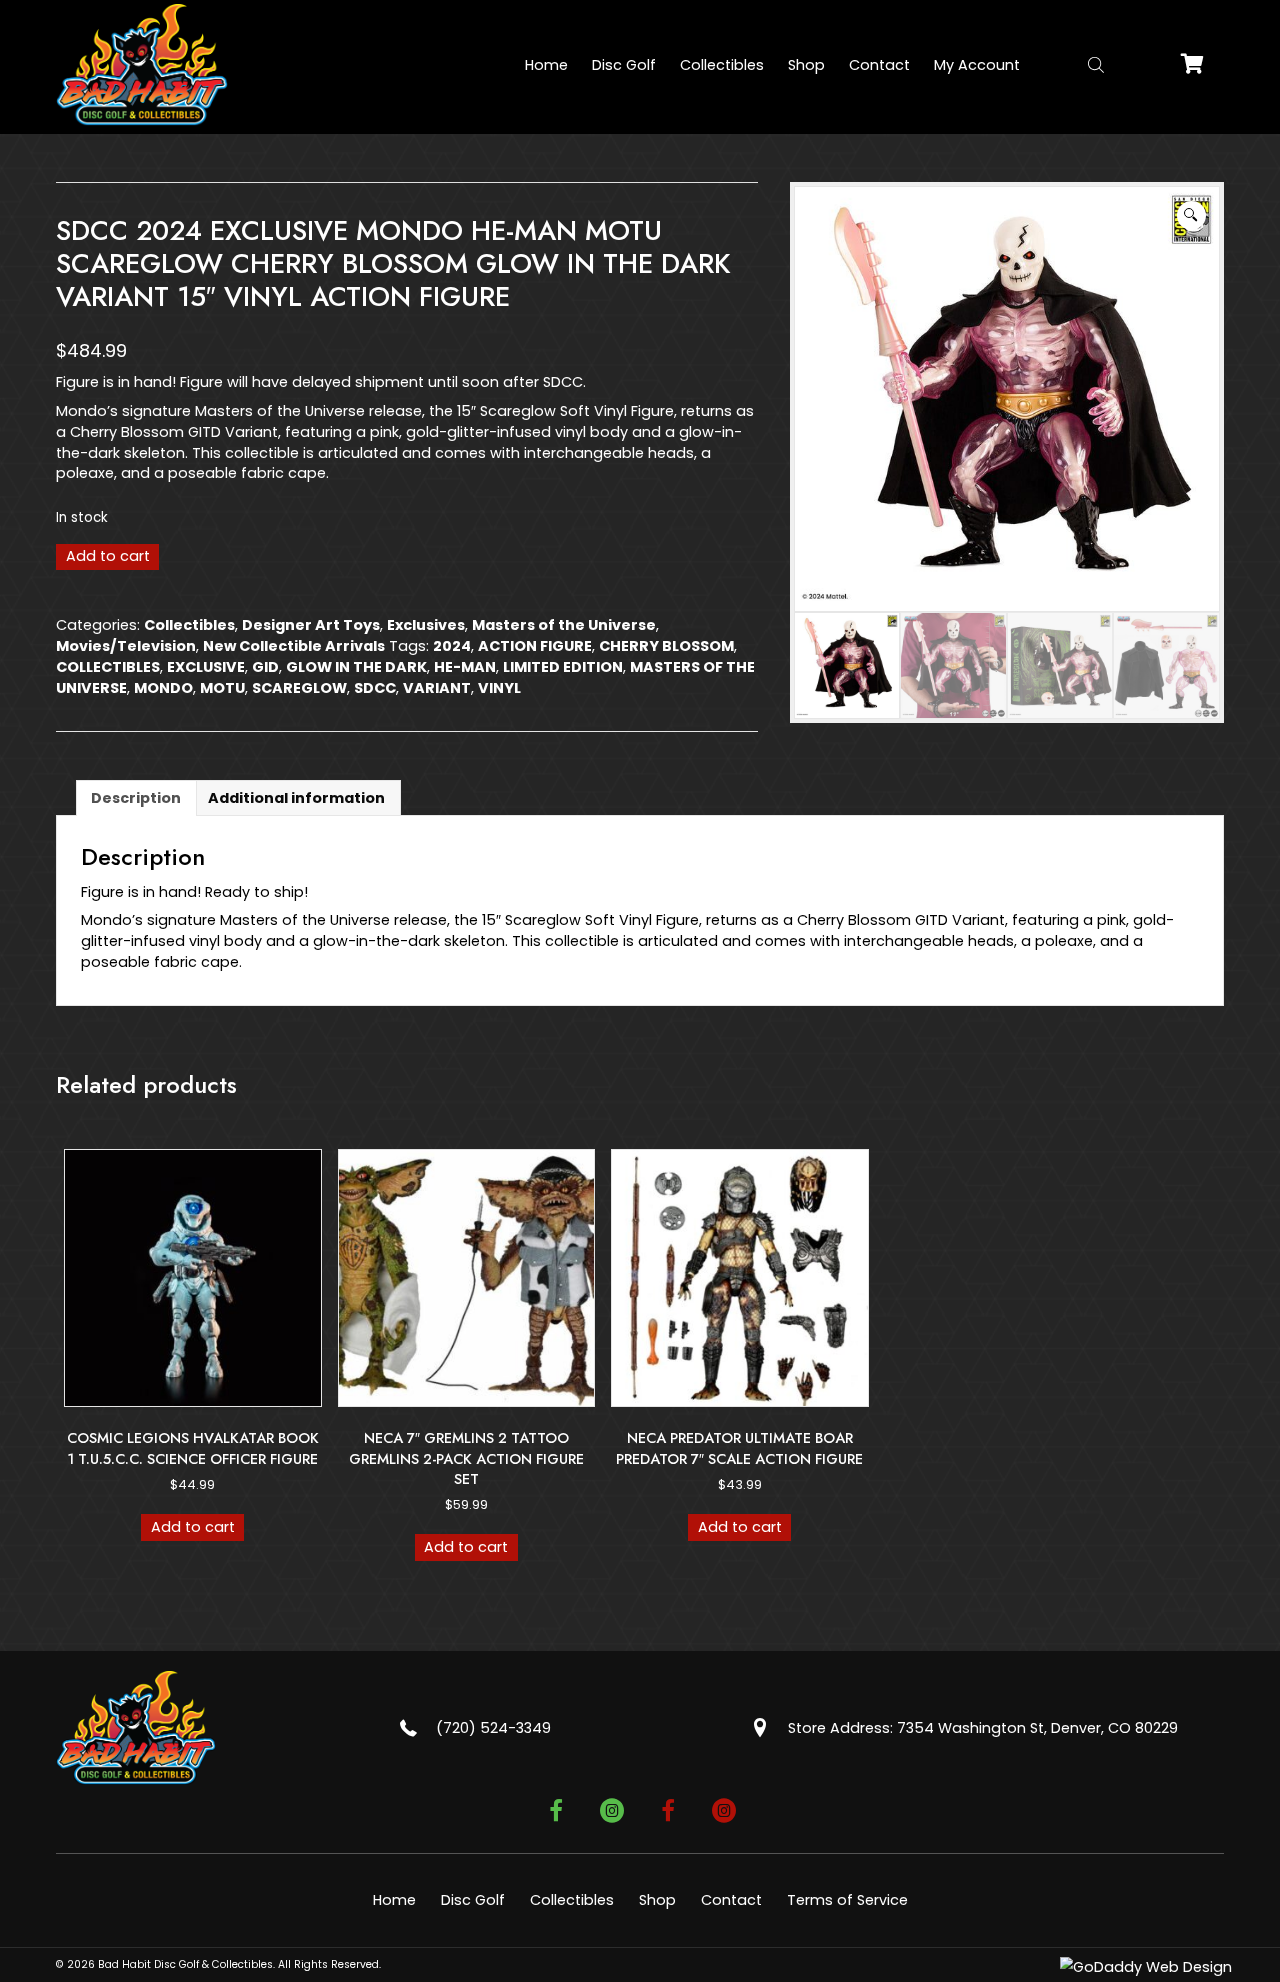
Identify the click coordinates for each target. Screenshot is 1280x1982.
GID (265, 667)
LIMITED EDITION (563, 667)
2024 (452, 646)
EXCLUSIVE (206, 667)
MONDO (163, 688)
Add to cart (108, 556)
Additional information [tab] (296, 798)
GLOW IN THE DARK (356, 667)
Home (394, 1900)
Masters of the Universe (564, 625)
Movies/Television (126, 646)
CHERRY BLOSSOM (666, 646)
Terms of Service (847, 1900)
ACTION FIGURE (535, 646)
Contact (731, 1900)
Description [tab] (136, 798)
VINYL (499, 688)
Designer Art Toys (311, 625)
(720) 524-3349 (493, 1728)
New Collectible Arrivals (294, 646)
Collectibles (189, 625)
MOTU (222, 688)
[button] (1191, 215)
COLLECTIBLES (108, 667)
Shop (657, 1900)
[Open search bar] (1096, 64)
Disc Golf (473, 1900)
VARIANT (437, 688)
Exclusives (426, 625)
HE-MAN (465, 667)
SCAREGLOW (299, 688)
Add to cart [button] (193, 1527)
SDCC (375, 688)
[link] (546, 65)
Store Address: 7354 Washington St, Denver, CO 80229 (983, 1728)
